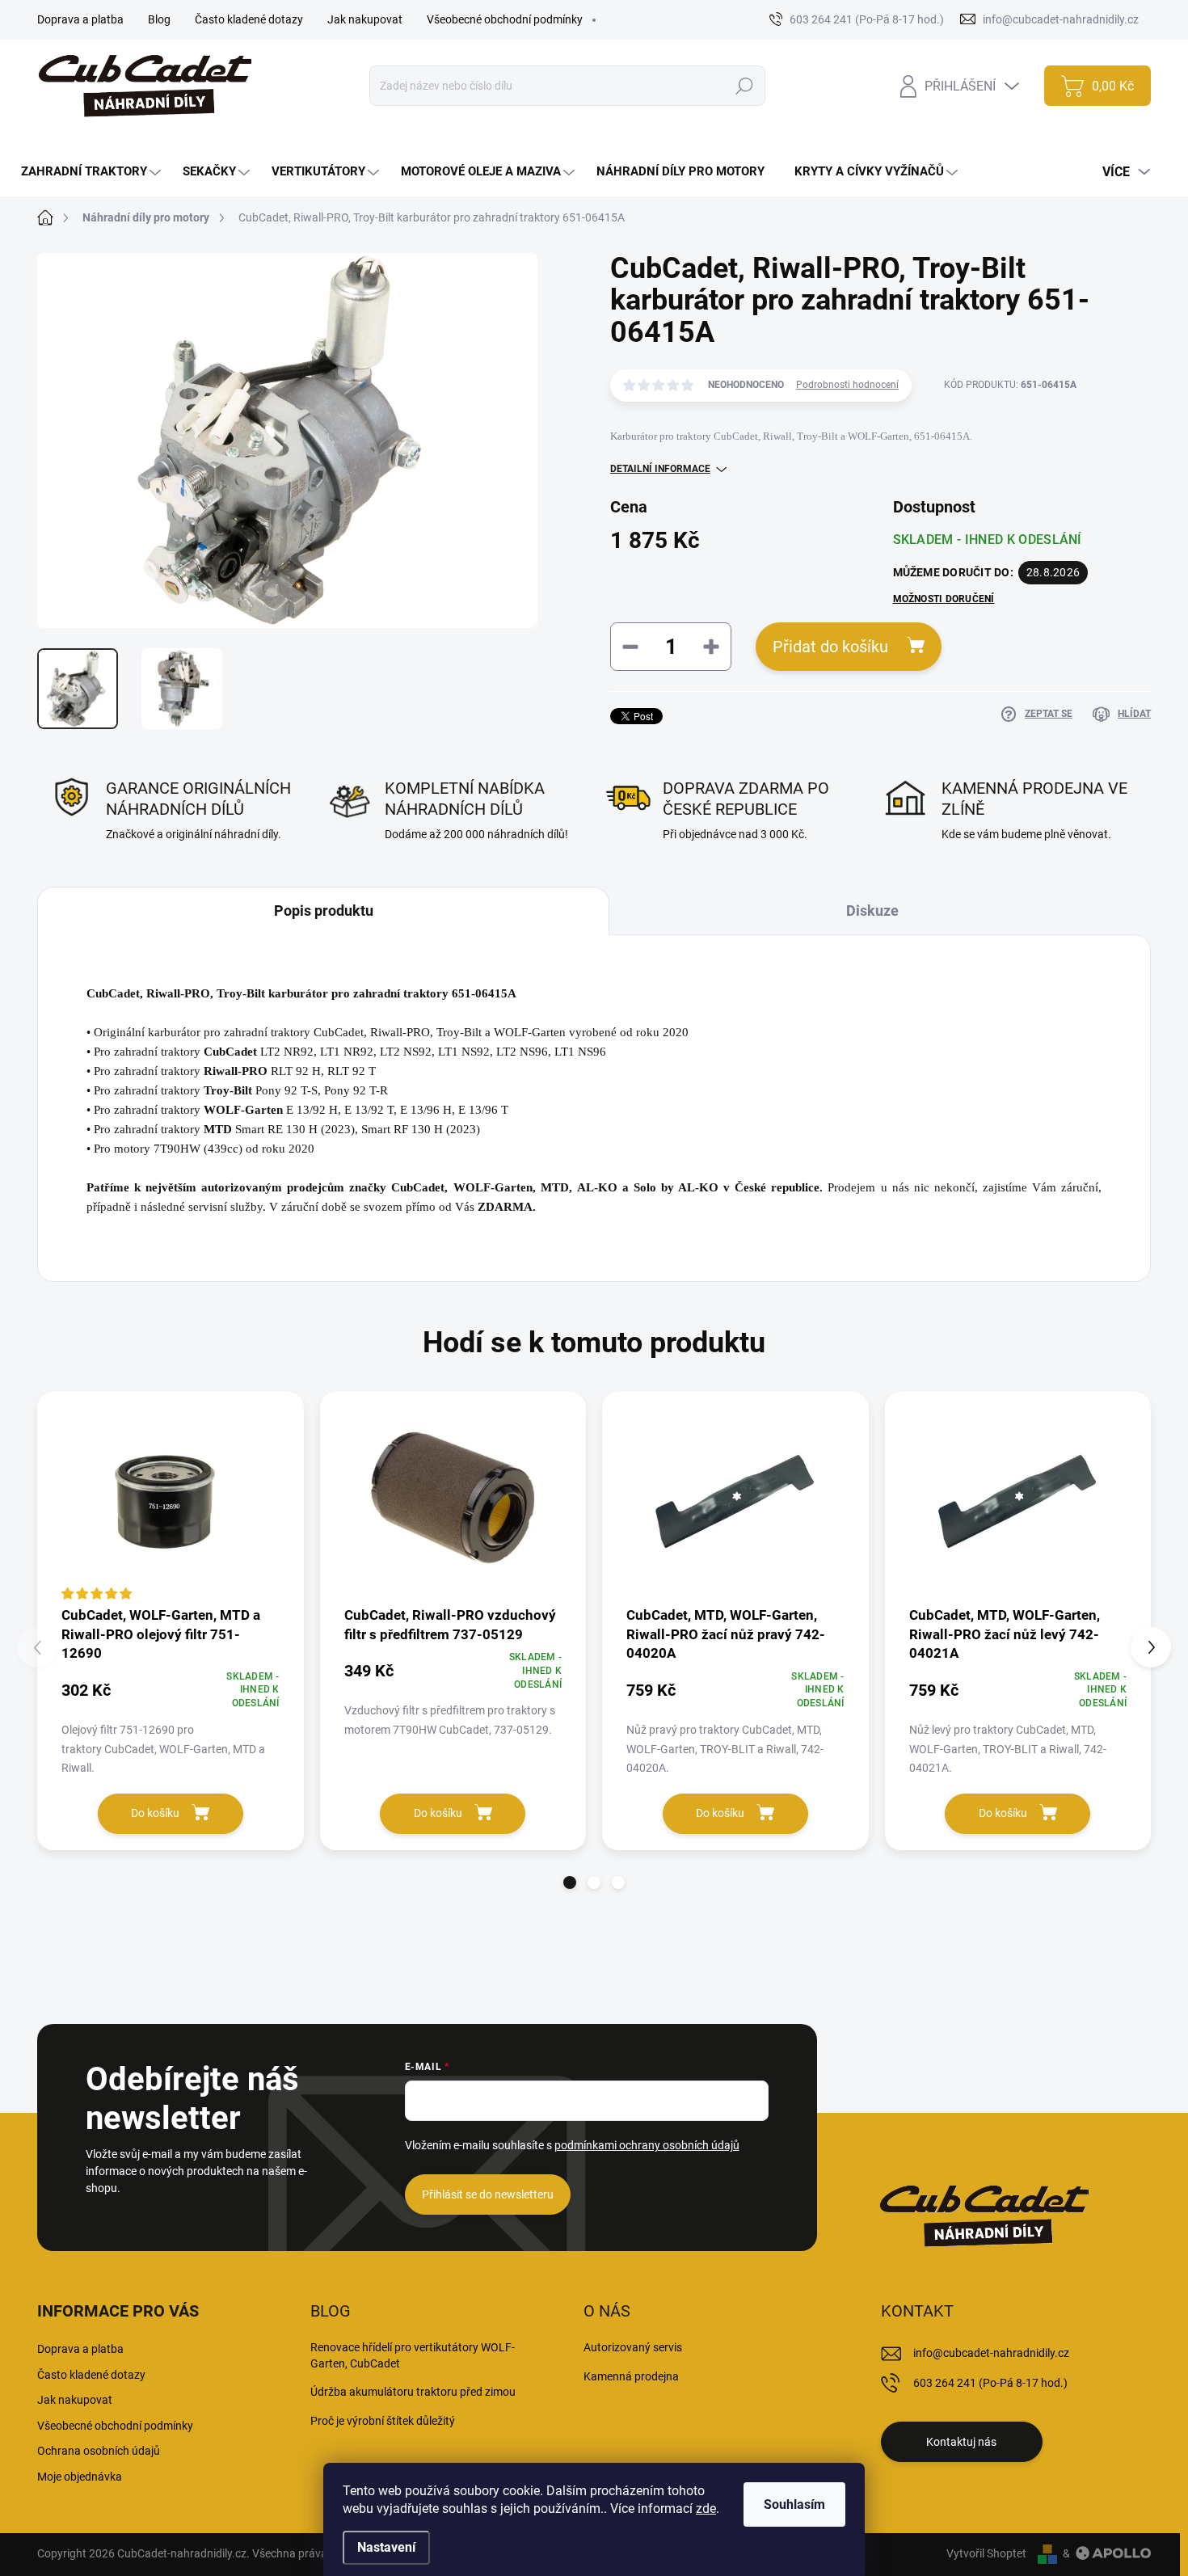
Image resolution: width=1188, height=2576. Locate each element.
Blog (159, 19)
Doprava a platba (80, 19)
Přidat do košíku (830, 647)
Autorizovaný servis (633, 2347)
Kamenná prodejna (631, 2376)
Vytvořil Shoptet (986, 2553)
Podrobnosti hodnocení (847, 385)
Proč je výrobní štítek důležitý (383, 2421)
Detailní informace (660, 469)
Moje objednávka (80, 2477)
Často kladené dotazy (249, 19)
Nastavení (386, 2547)
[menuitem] (93, 172)
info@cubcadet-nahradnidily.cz (991, 2353)
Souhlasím (794, 2504)
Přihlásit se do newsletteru (488, 2194)
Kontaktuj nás (961, 2442)
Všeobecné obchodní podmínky (505, 19)
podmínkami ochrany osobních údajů (647, 2145)
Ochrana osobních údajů (99, 2451)
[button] (570, 1882)
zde (706, 2509)
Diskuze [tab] (872, 911)
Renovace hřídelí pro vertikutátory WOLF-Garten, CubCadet (413, 2355)
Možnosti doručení (944, 599)
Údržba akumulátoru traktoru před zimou (413, 2392)
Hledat (745, 86)
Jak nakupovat (365, 19)
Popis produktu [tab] (324, 911)
